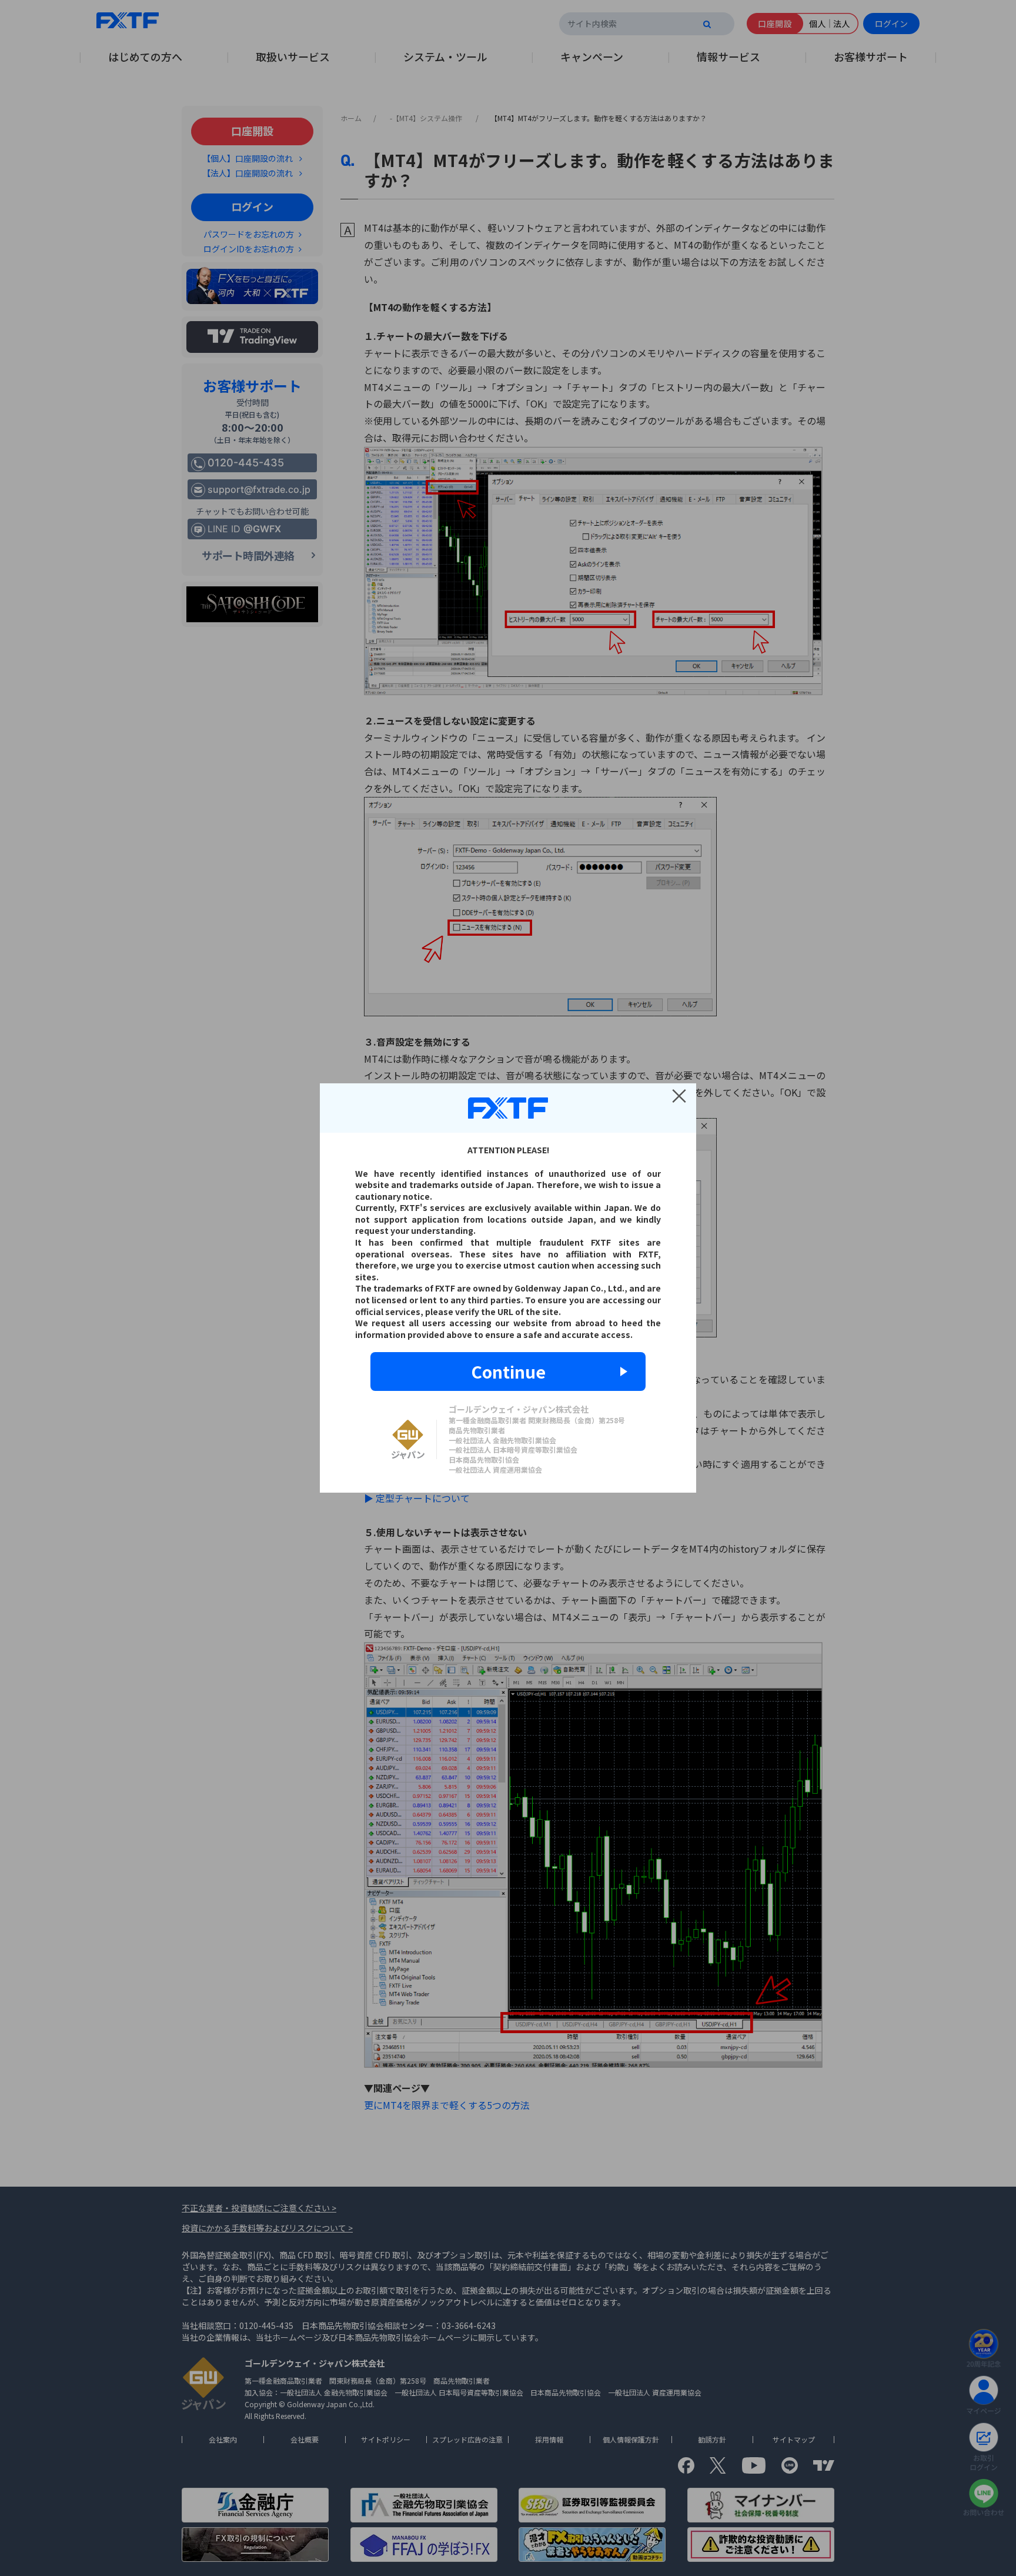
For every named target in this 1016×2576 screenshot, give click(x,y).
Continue (508, 1372)
